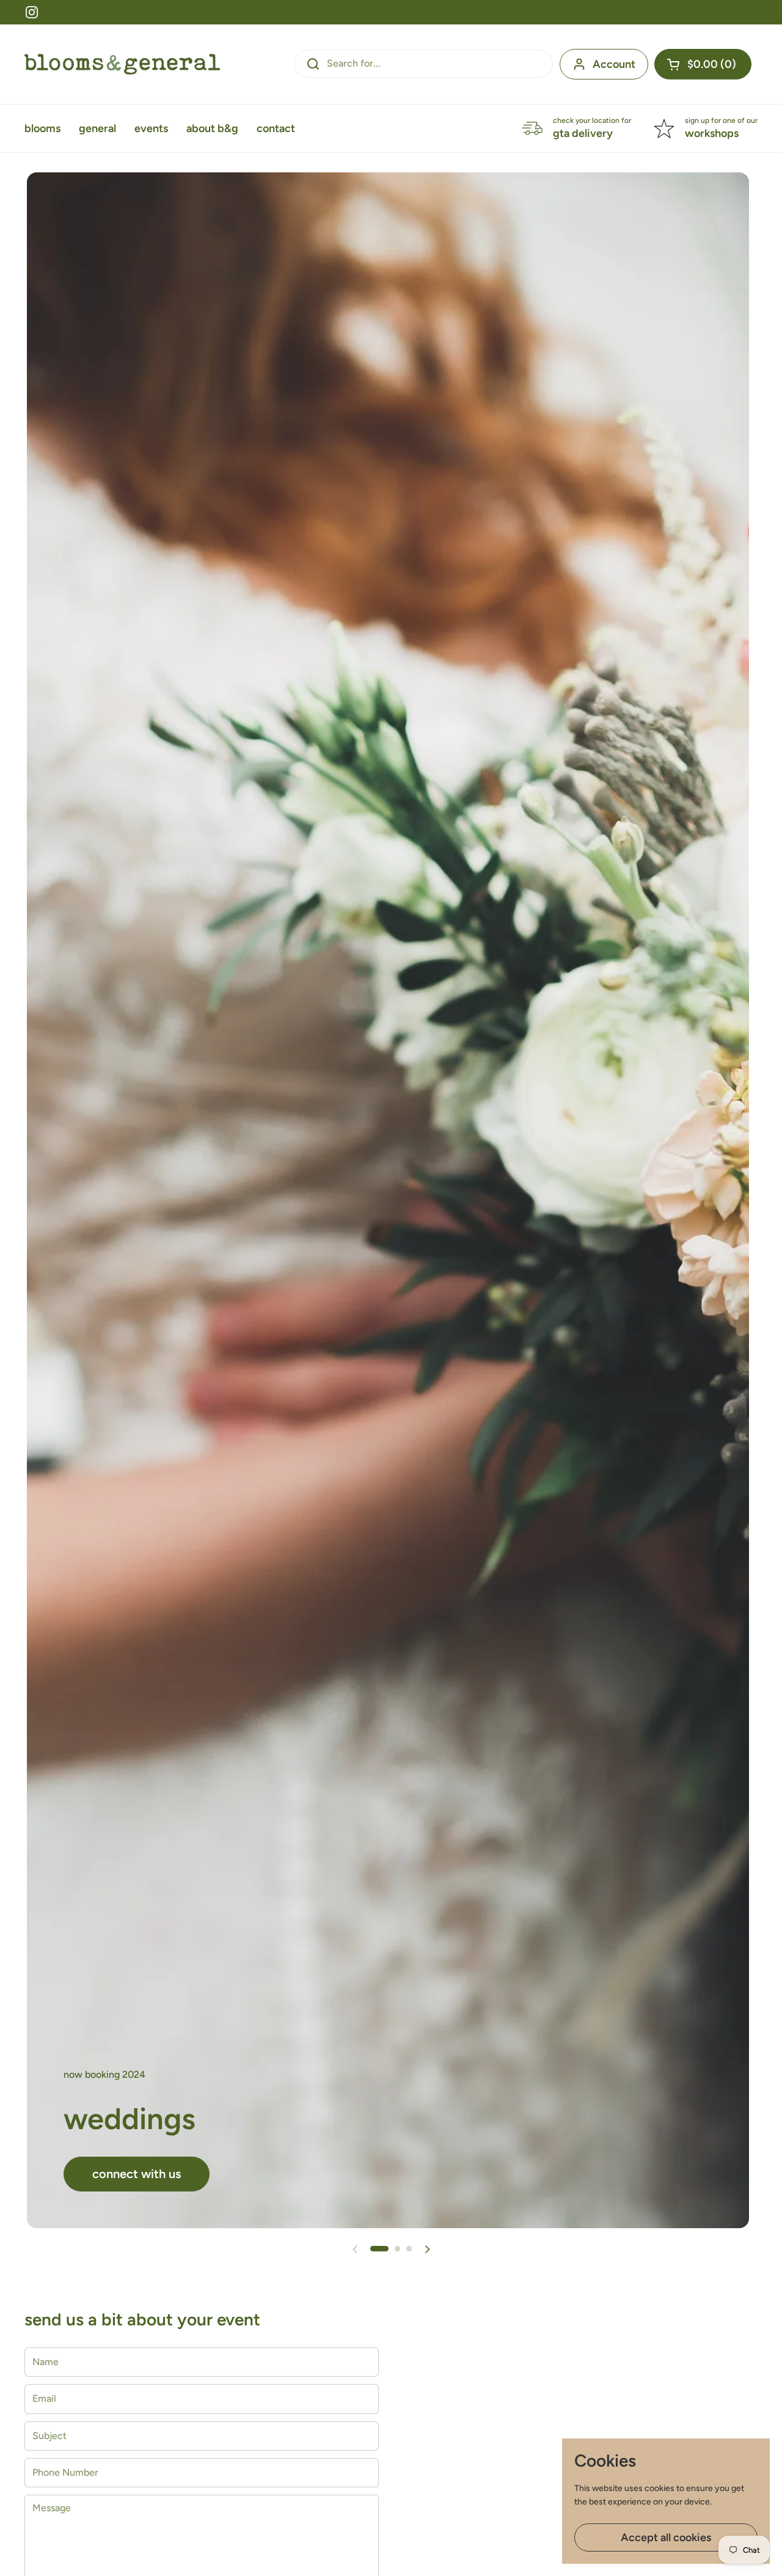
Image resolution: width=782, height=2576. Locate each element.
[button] (703, 64)
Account (614, 64)
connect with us (137, 2174)
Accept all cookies (666, 2537)
